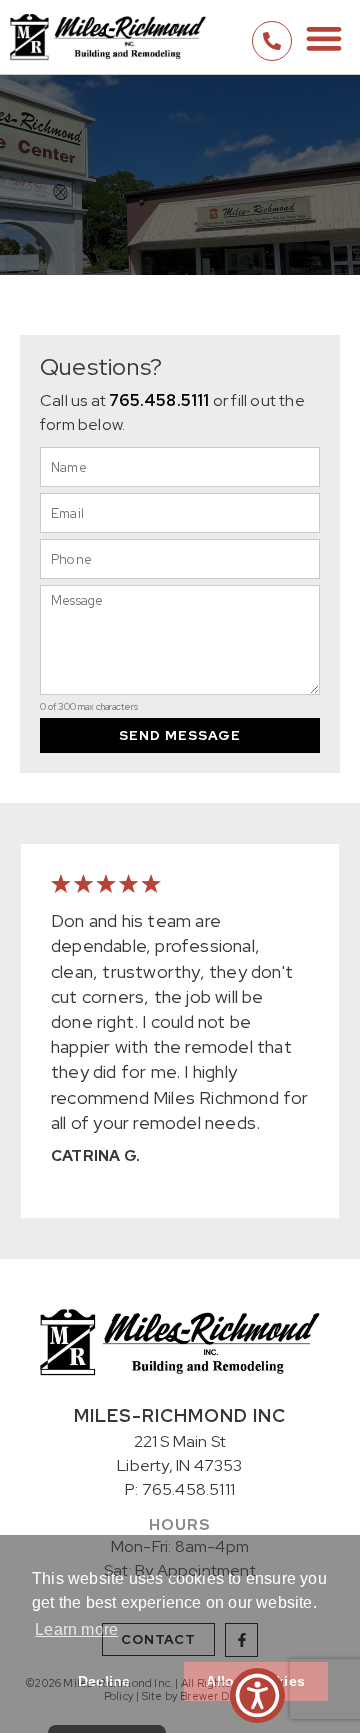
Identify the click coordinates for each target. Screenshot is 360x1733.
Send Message (180, 735)
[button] (323, 37)
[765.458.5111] (272, 41)
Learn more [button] (76, 1629)
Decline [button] (104, 1681)
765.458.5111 (159, 400)
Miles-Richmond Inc (180, 1415)
